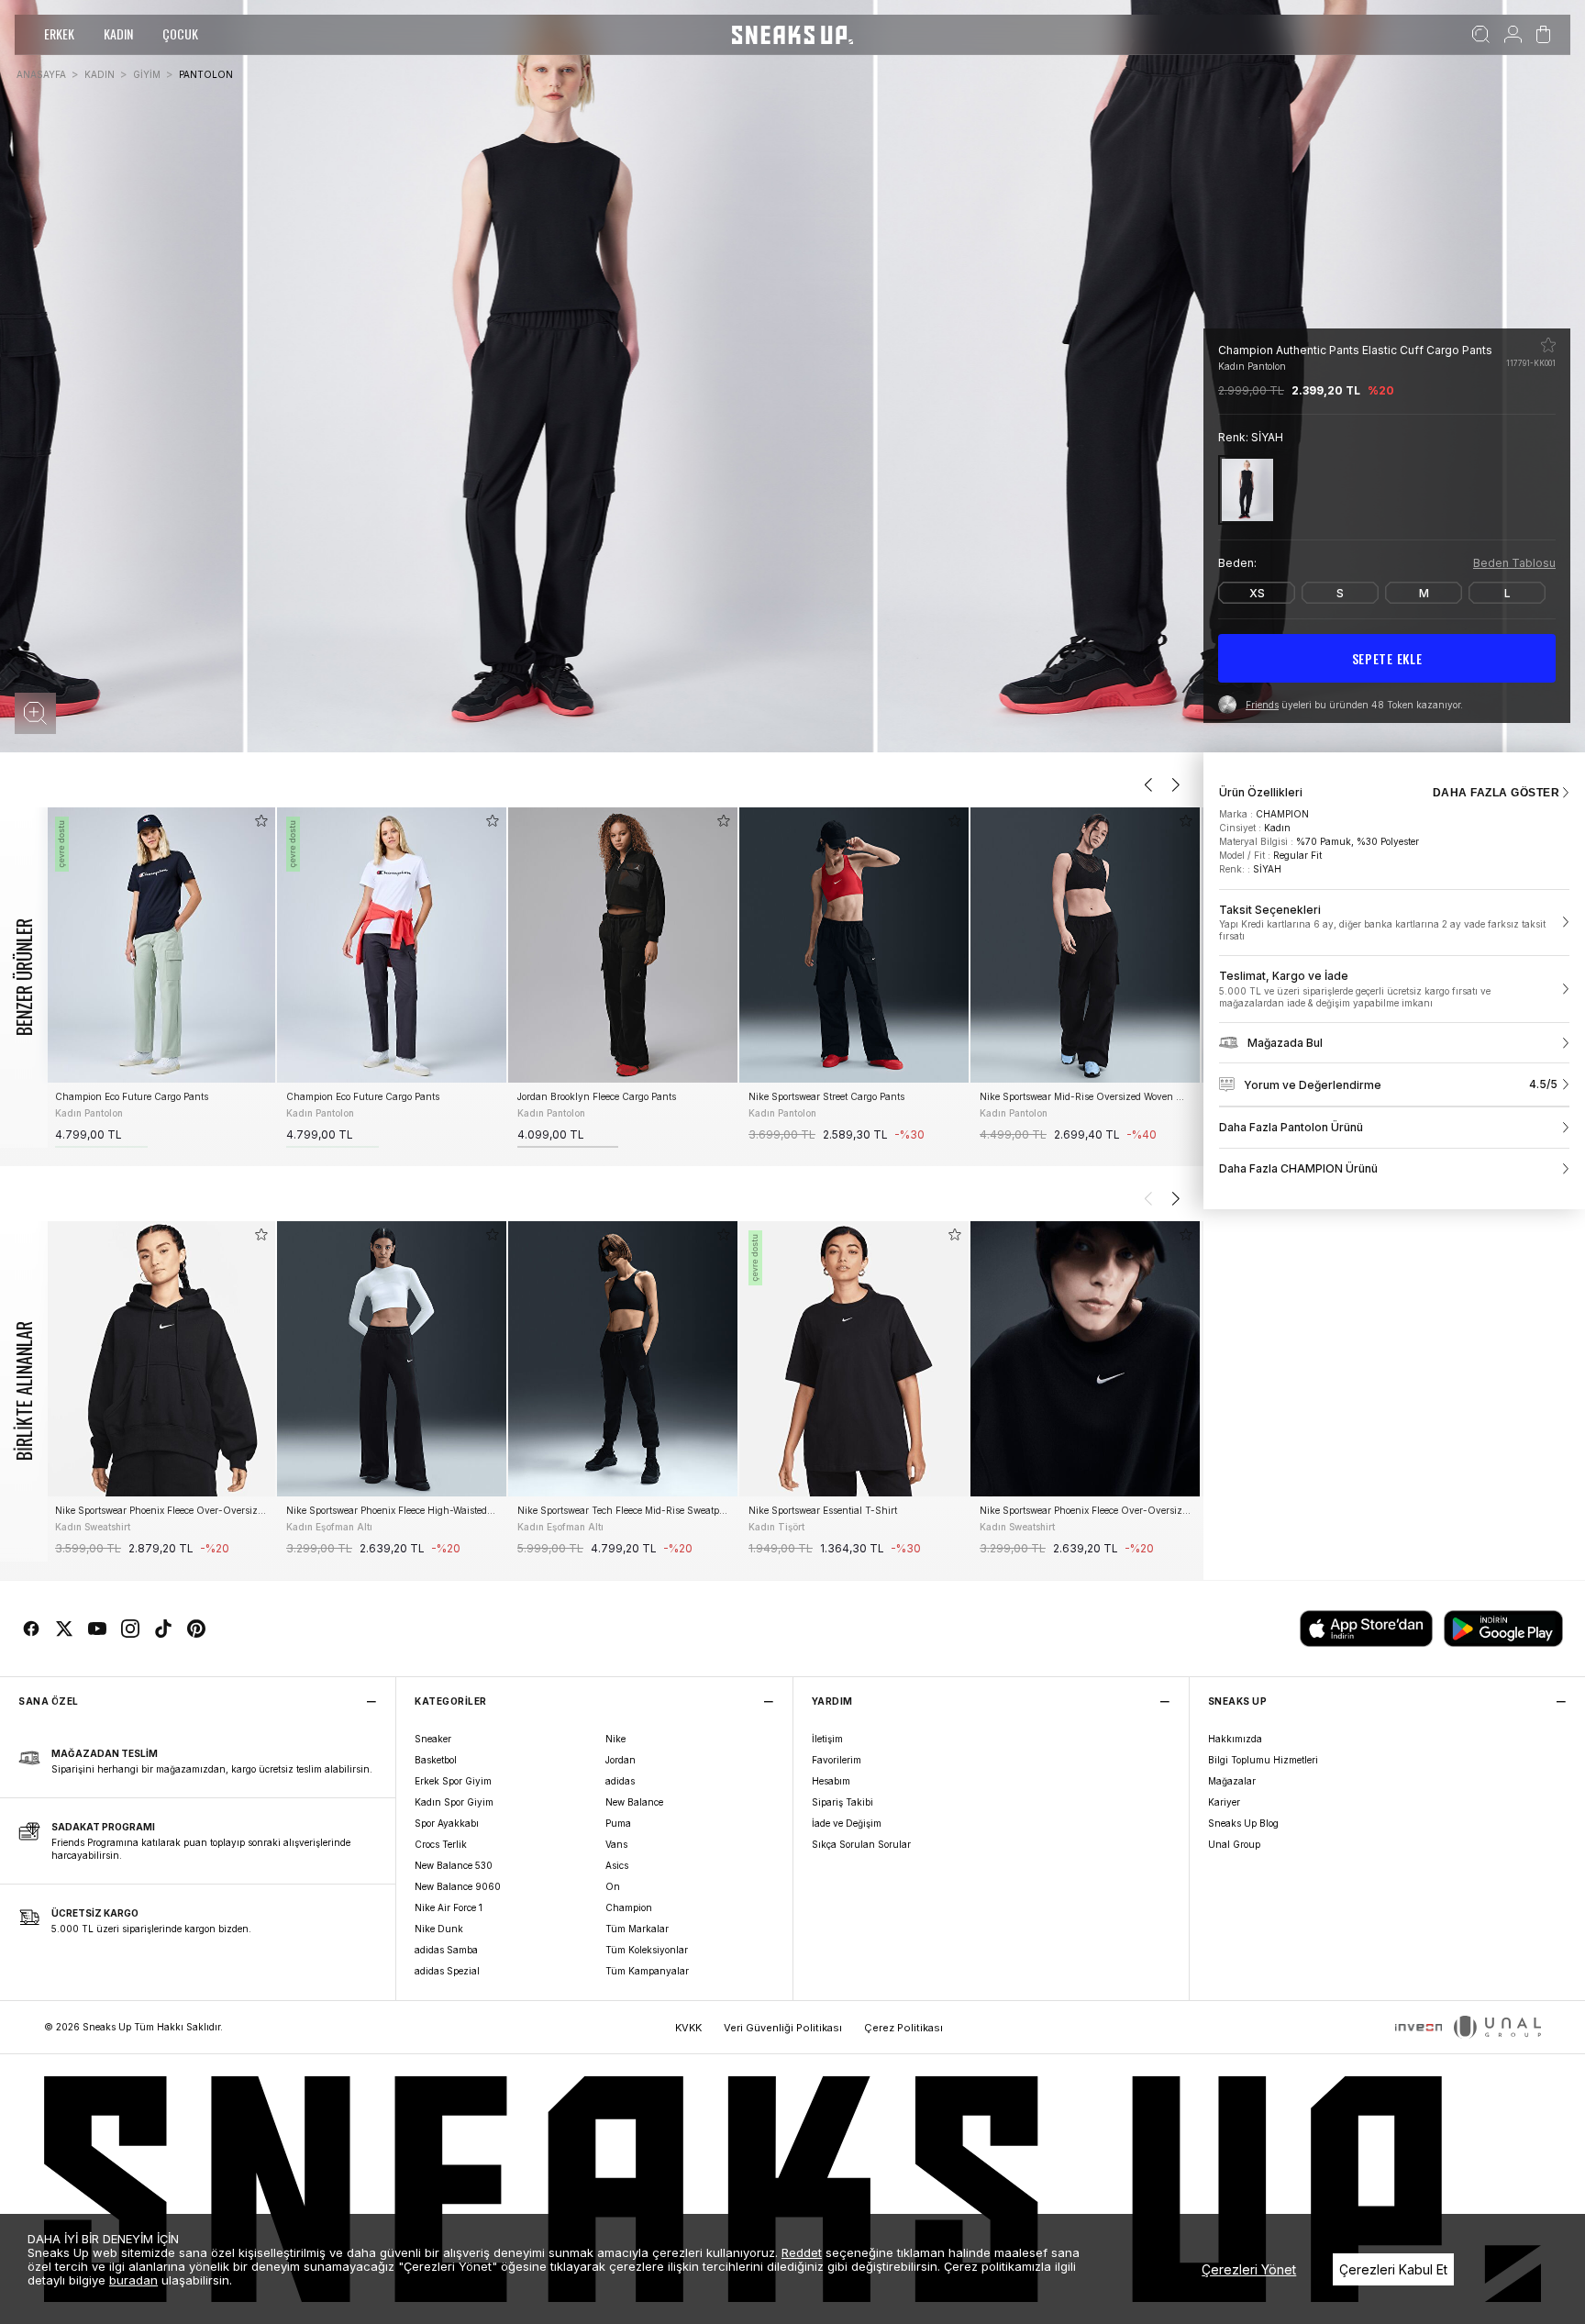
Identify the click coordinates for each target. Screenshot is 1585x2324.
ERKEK (59, 33)
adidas (620, 1781)
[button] (35, 713)
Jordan (621, 1760)
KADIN (118, 33)
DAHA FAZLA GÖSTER (1496, 793)
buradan (133, 2280)
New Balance (634, 1802)
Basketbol (436, 1760)
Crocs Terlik (441, 1844)
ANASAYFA (41, 74)
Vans (616, 1844)
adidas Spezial (447, 1971)
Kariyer (1224, 1802)
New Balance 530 (454, 1865)
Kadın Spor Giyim (454, 1802)
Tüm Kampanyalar (647, 1971)
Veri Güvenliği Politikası (783, 2028)
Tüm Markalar (637, 1929)
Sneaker (433, 1739)
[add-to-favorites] (261, 821)
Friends (1262, 705)
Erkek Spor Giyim (453, 1781)
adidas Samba (446, 1950)
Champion (629, 1907)
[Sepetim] (1543, 35)
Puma (618, 1823)
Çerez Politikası (903, 2028)
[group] (161, 978)
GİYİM (147, 74)
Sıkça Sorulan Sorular (861, 1844)
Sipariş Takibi (842, 1802)
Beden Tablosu (1514, 563)
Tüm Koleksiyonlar (647, 1950)
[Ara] (1481, 35)
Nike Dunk (439, 1929)
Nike (615, 1739)
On (613, 1886)
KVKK (688, 2028)
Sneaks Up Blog (1243, 1823)
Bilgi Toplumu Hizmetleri (1263, 1760)
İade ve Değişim (847, 1823)
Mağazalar (1232, 1781)
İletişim (827, 1739)
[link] (1394, 923)
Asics (617, 1865)
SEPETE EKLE (1387, 658)
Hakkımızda (1235, 1739)
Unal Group (1234, 1844)
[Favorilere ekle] (1548, 345)
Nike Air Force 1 (449, 1907)
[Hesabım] (1513, 35)
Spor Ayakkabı (447, 1823)
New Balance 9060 (458, 1886)
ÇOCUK (180, 33)
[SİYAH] (1247, 489)
